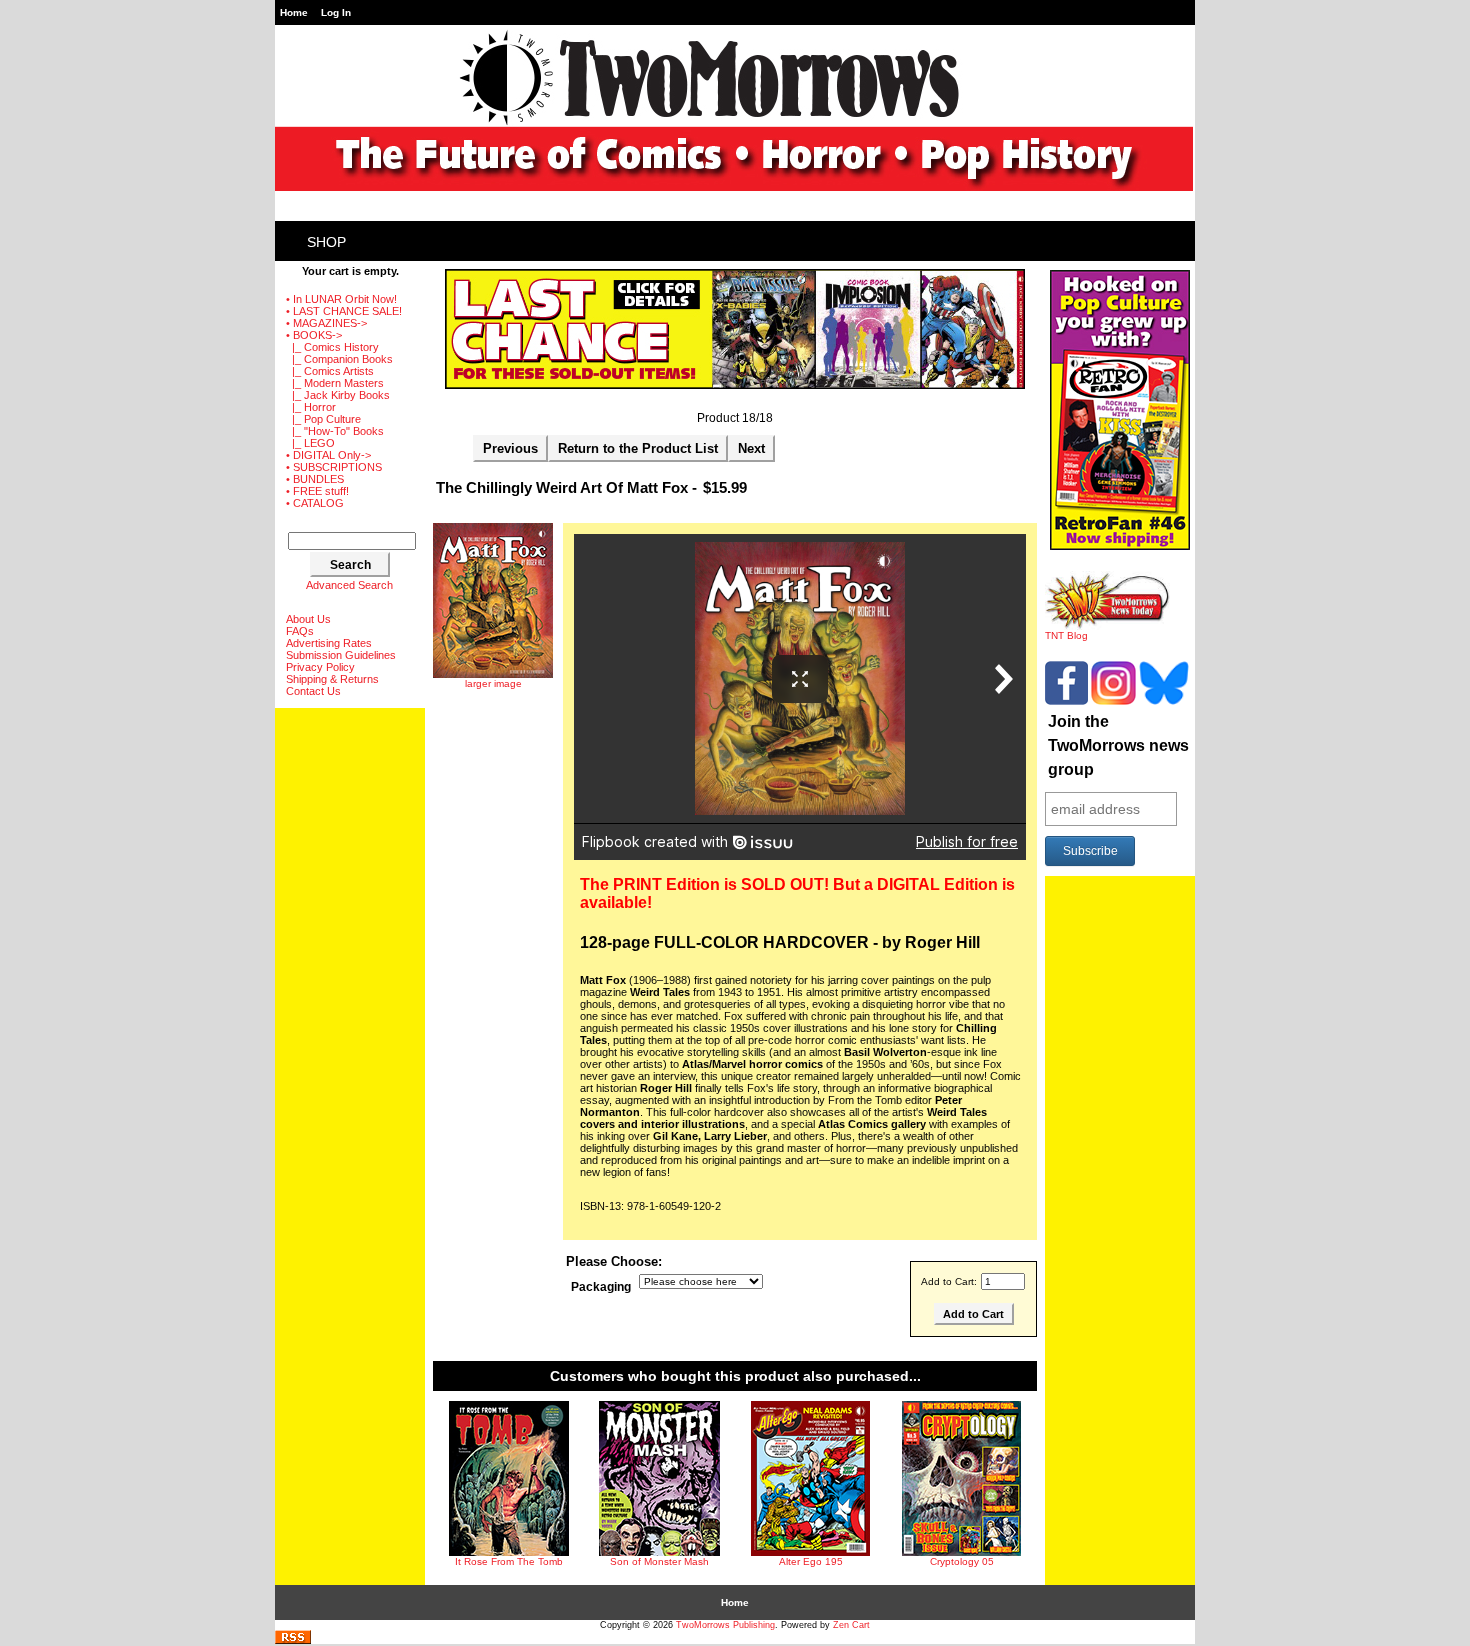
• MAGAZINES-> (326, 323)
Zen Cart (851, 1625)
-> (314, 335)
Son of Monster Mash (659, 1561)
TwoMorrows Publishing (725, 1625)
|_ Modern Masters (335, 383)
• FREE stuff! (317, 491)
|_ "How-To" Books (335, 431)
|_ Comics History (332, 347)
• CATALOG (315, 503)
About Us (308, 619)
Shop (326, 242)
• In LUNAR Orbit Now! (341, 299)
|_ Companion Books (339, 359)
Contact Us (313, 691)
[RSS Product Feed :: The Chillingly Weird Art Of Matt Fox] (293, 1640)
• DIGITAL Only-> (328, 455)
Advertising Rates (329, 643)
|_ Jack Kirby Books (338, 395)
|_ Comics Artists (330, 371)
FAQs (300, 631)
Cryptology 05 (962, 1561)
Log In (336, 12)
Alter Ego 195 (811, 1561)
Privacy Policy (320, 667)
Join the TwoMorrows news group (1118, 745)
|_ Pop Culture (323, 419)
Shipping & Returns (332, 679)
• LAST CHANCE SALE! (344, 311)
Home (294, 12)
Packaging (601, 1288)
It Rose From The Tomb (509, 1561)
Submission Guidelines (341, 655)
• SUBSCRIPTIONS (334, 467)
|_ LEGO (310, 443)
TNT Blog (1066, 635)
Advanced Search (349, 585)
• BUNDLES (315, 479)
